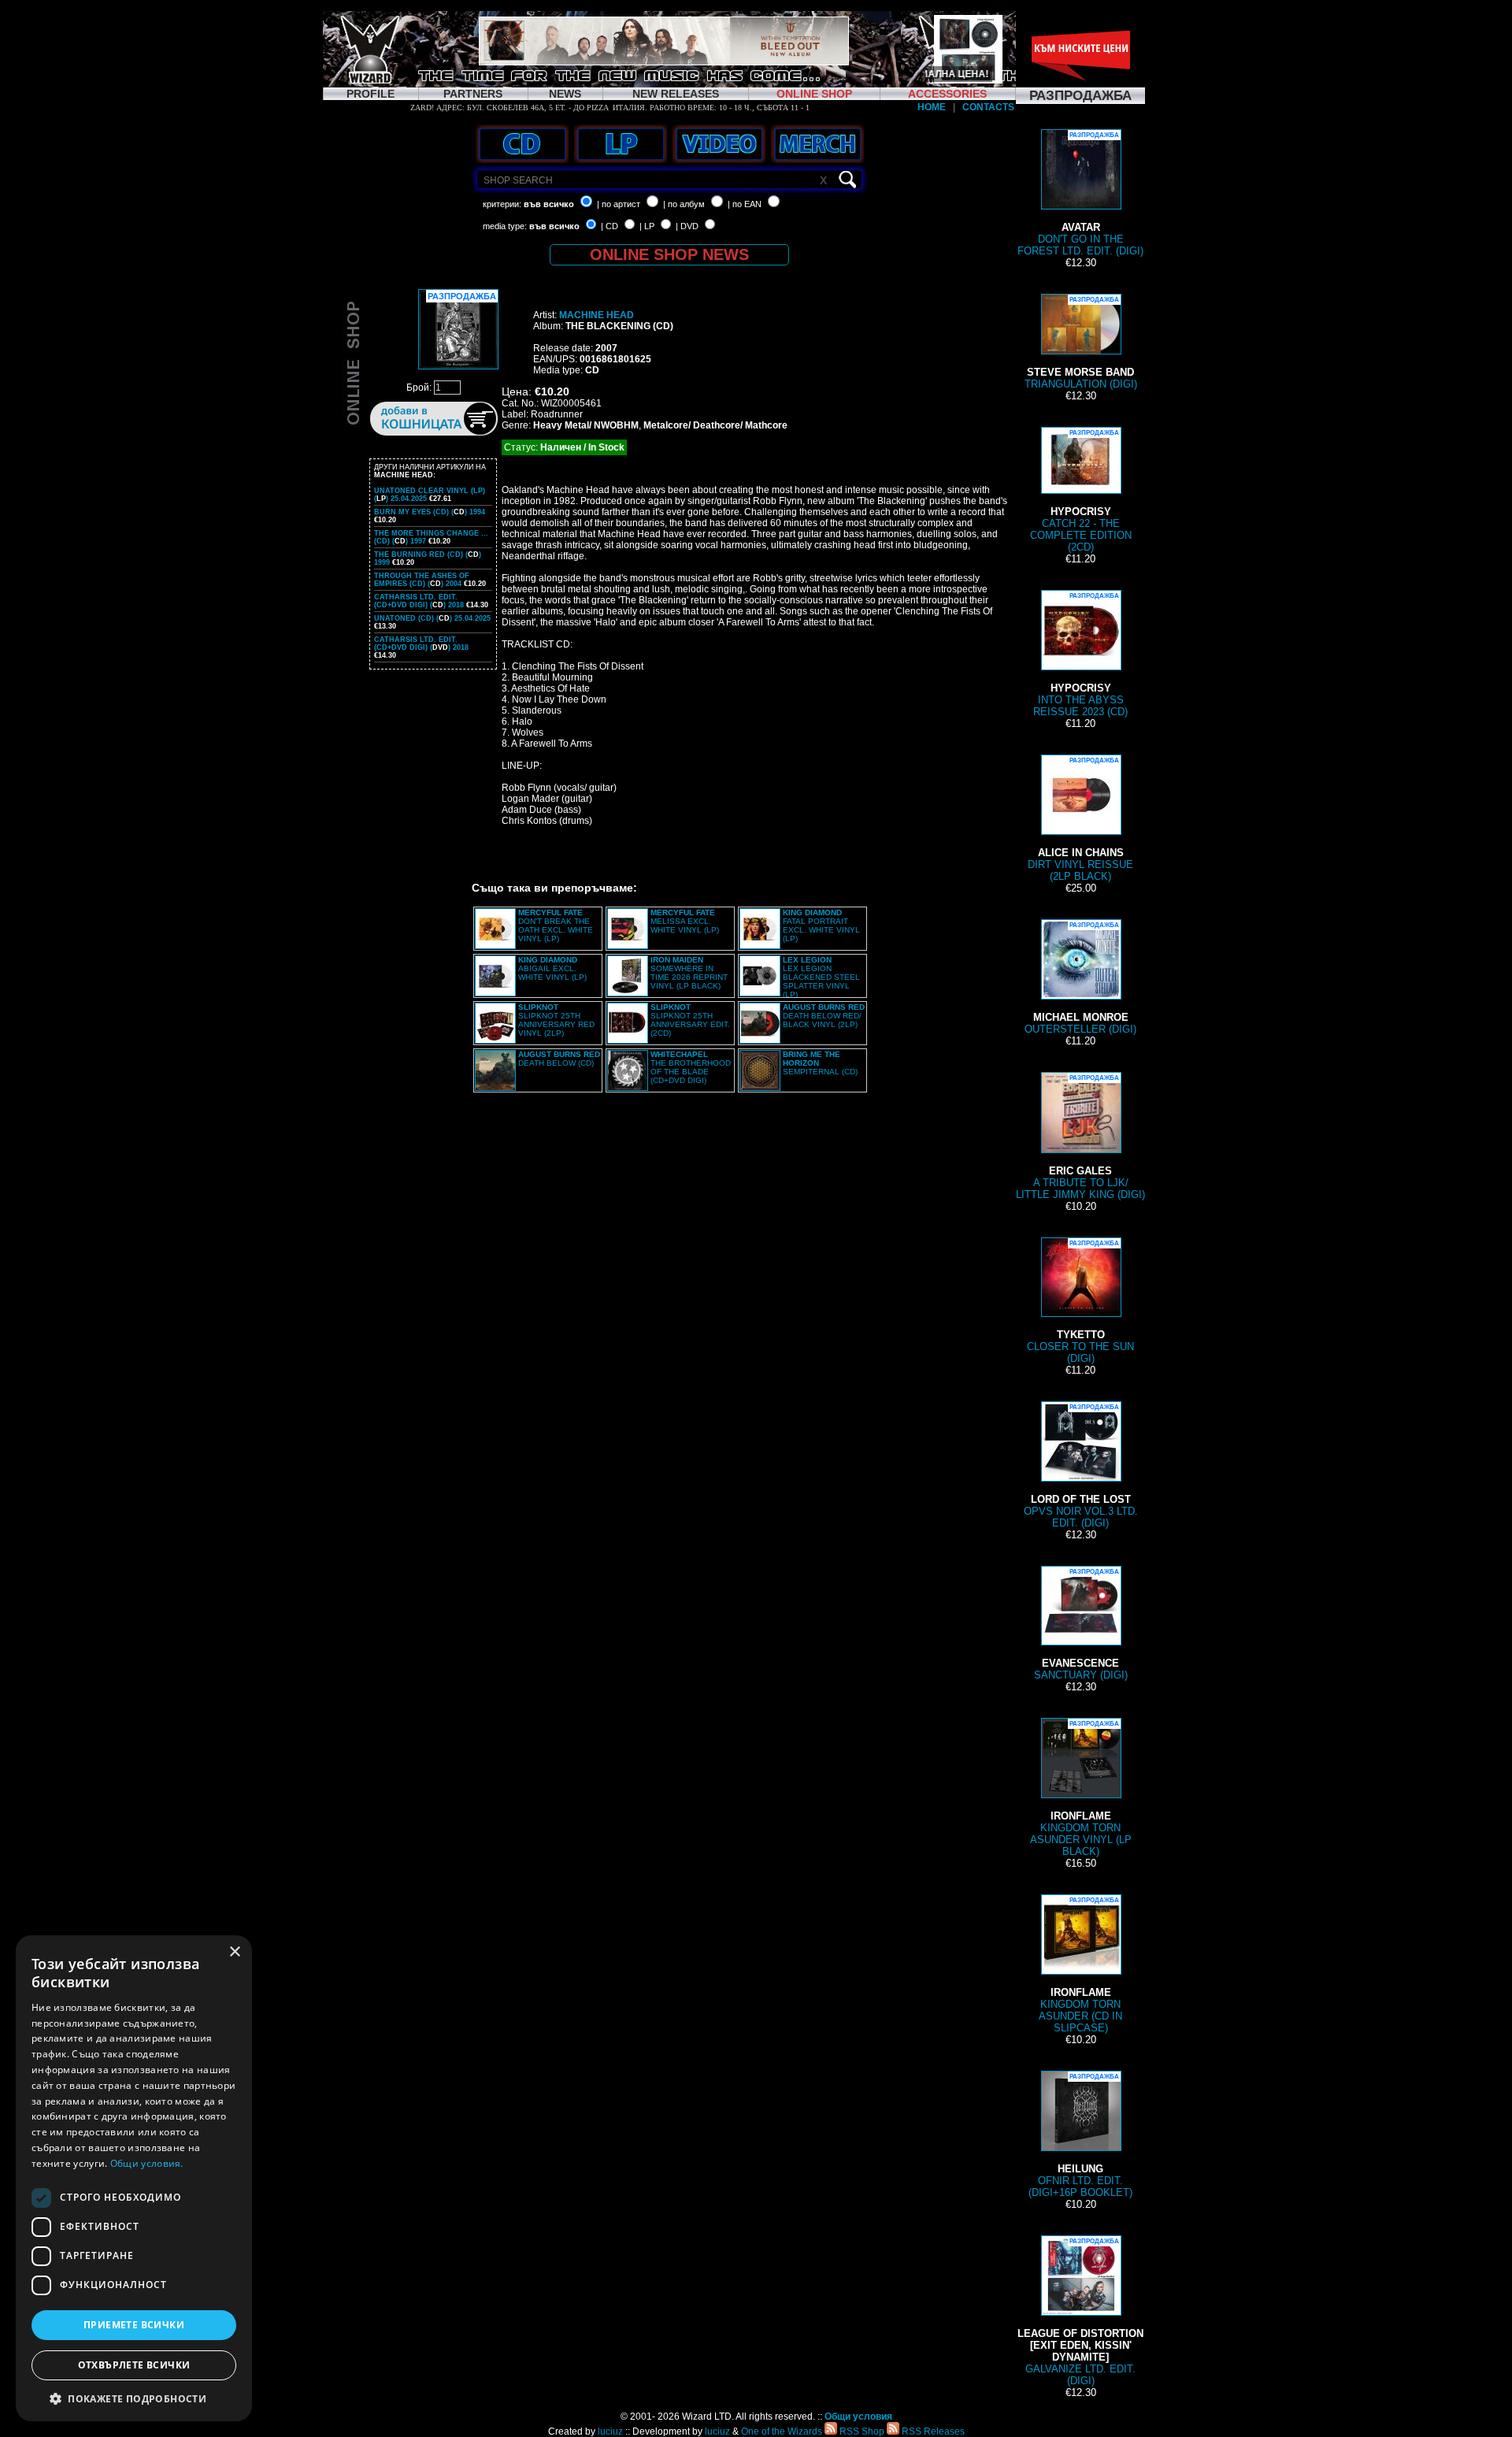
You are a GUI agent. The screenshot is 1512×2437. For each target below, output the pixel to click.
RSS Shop (861, 2431)
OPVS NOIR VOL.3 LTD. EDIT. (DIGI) (1081, 1466)
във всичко (549, 204)
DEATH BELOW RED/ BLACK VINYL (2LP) (824, 1016)
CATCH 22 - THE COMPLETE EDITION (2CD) (1081, 491)
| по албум (684, 204)
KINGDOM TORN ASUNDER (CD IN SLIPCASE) (1080, 1965)
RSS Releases (932, 2431)
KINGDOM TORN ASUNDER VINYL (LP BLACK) (1081, 1789)
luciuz (610, 2431)
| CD (610, 226)
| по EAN (745, 204)
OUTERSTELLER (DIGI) (1080, 978)
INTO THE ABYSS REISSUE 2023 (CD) (1080, 655)
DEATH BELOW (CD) (559, 1059)
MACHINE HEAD (597, 315)
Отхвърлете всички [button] (134, 2365)
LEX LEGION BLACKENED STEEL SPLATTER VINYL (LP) (821, 977)
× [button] (234, 1952)
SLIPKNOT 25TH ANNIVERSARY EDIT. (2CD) (690, 1020)
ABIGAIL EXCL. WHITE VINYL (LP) (552, 968)
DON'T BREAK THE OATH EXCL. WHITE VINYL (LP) (556, 925)
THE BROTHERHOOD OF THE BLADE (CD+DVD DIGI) (691, 1067)
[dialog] (134, 2178)
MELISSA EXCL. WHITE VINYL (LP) (685, 921)
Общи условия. (147, 2163)
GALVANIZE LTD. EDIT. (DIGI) (1080, 2312)
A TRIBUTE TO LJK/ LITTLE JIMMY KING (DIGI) (1080, 1137)
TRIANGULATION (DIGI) (1081, 343)
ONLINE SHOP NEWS (669, 254)
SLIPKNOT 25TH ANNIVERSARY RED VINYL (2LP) (556, 1020)
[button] (134, 2398)
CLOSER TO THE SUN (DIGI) (1080, 1302)
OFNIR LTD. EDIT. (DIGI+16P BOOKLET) (1080, 2136)
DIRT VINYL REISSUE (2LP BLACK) (1080, 820)
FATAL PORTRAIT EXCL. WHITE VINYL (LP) (821, 925)
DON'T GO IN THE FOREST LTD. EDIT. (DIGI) (1080, 194)
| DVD (687, 226)
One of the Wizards (782, 2431)
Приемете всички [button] (134, 2325)
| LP (647, 226)
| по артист (619, 204)
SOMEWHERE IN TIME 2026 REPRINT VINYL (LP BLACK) (689, 973)
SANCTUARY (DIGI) (1081, 1625)
